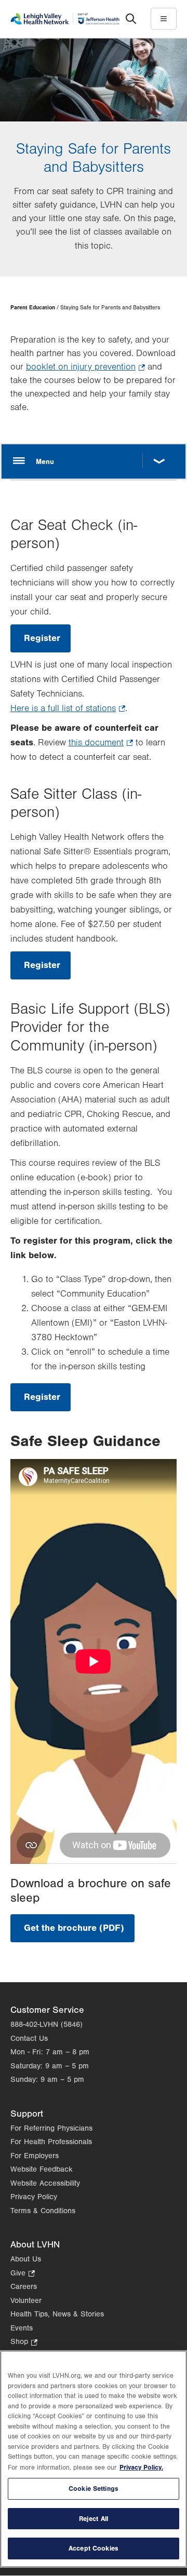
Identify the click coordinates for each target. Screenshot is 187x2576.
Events (22, 2328)
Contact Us (29, 2039)
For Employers (35, 2156)
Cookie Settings (94, 2489)
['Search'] (131, 19)
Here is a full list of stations (68, 710)
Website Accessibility (45, 2183)
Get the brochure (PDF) (79, 1932)
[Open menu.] (94, 461)
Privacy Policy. (141, 2467)
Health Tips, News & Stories (57, 2314)
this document (101, 744)
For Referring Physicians (51, 2128)
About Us (26, 2259)
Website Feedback (42, 2169)
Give (23, 2274)
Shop (24, 2343)
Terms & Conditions (43, 2211)
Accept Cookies (94, 2548)
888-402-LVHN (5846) (46, 2025)
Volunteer (26, 2301)
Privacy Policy (34, 2197)
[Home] (65, 19)
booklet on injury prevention (85, 368)
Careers (24, 2287)
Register (47, 643)
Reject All (94, 2519)
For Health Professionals (51, 2142)
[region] (94, 2459)
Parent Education (33, 308)
